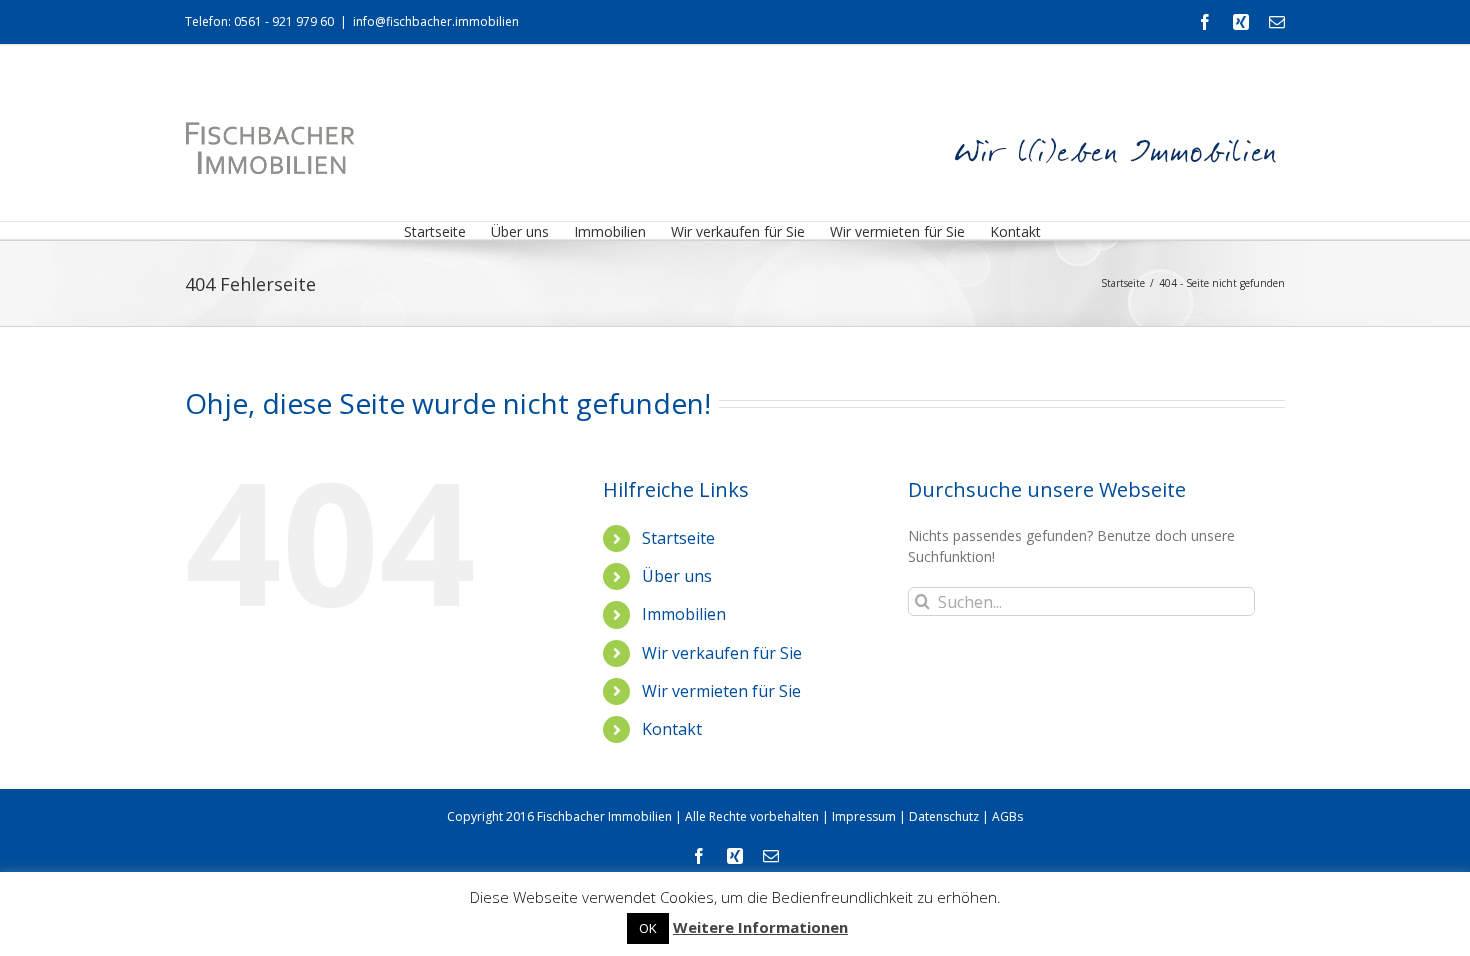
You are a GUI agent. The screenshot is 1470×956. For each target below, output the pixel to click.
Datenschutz (944, 816)
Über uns (677, 576)
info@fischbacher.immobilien (436, 21)
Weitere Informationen (760, 927)
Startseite (678, 538)
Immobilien (684, 614)
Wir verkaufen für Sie (722, 653)
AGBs (1007, 816)
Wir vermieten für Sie (721, 691)
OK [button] (648, 928)
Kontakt (672, 729)
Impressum (864, 816)
